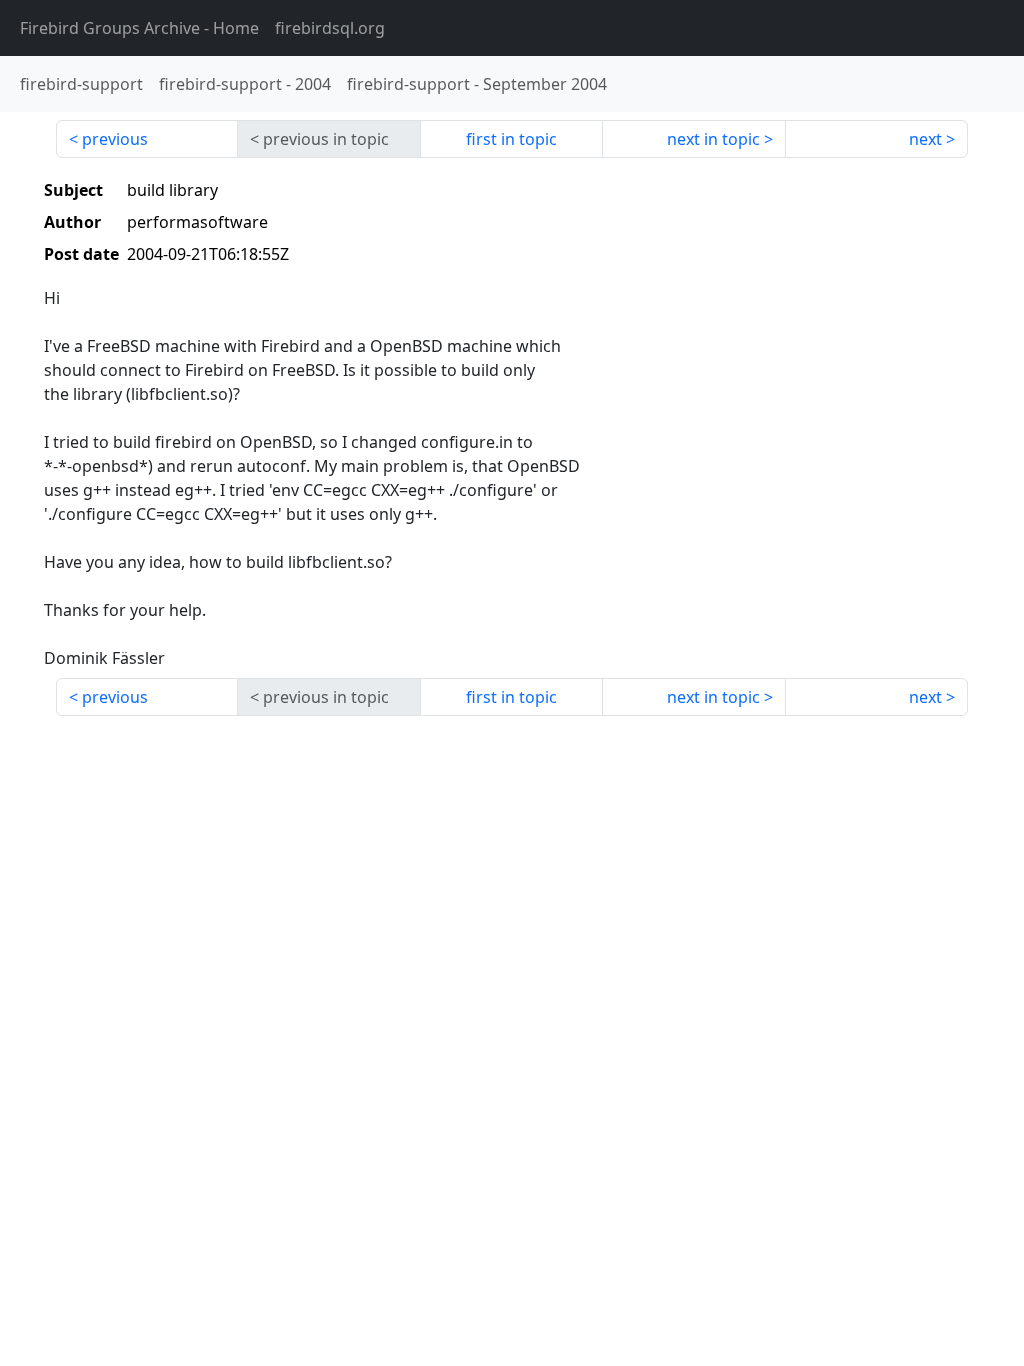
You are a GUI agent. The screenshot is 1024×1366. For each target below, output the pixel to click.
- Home (139, 28)
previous (115, 139)
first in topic (511, 139)
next (925, 139)
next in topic (713, 139)
